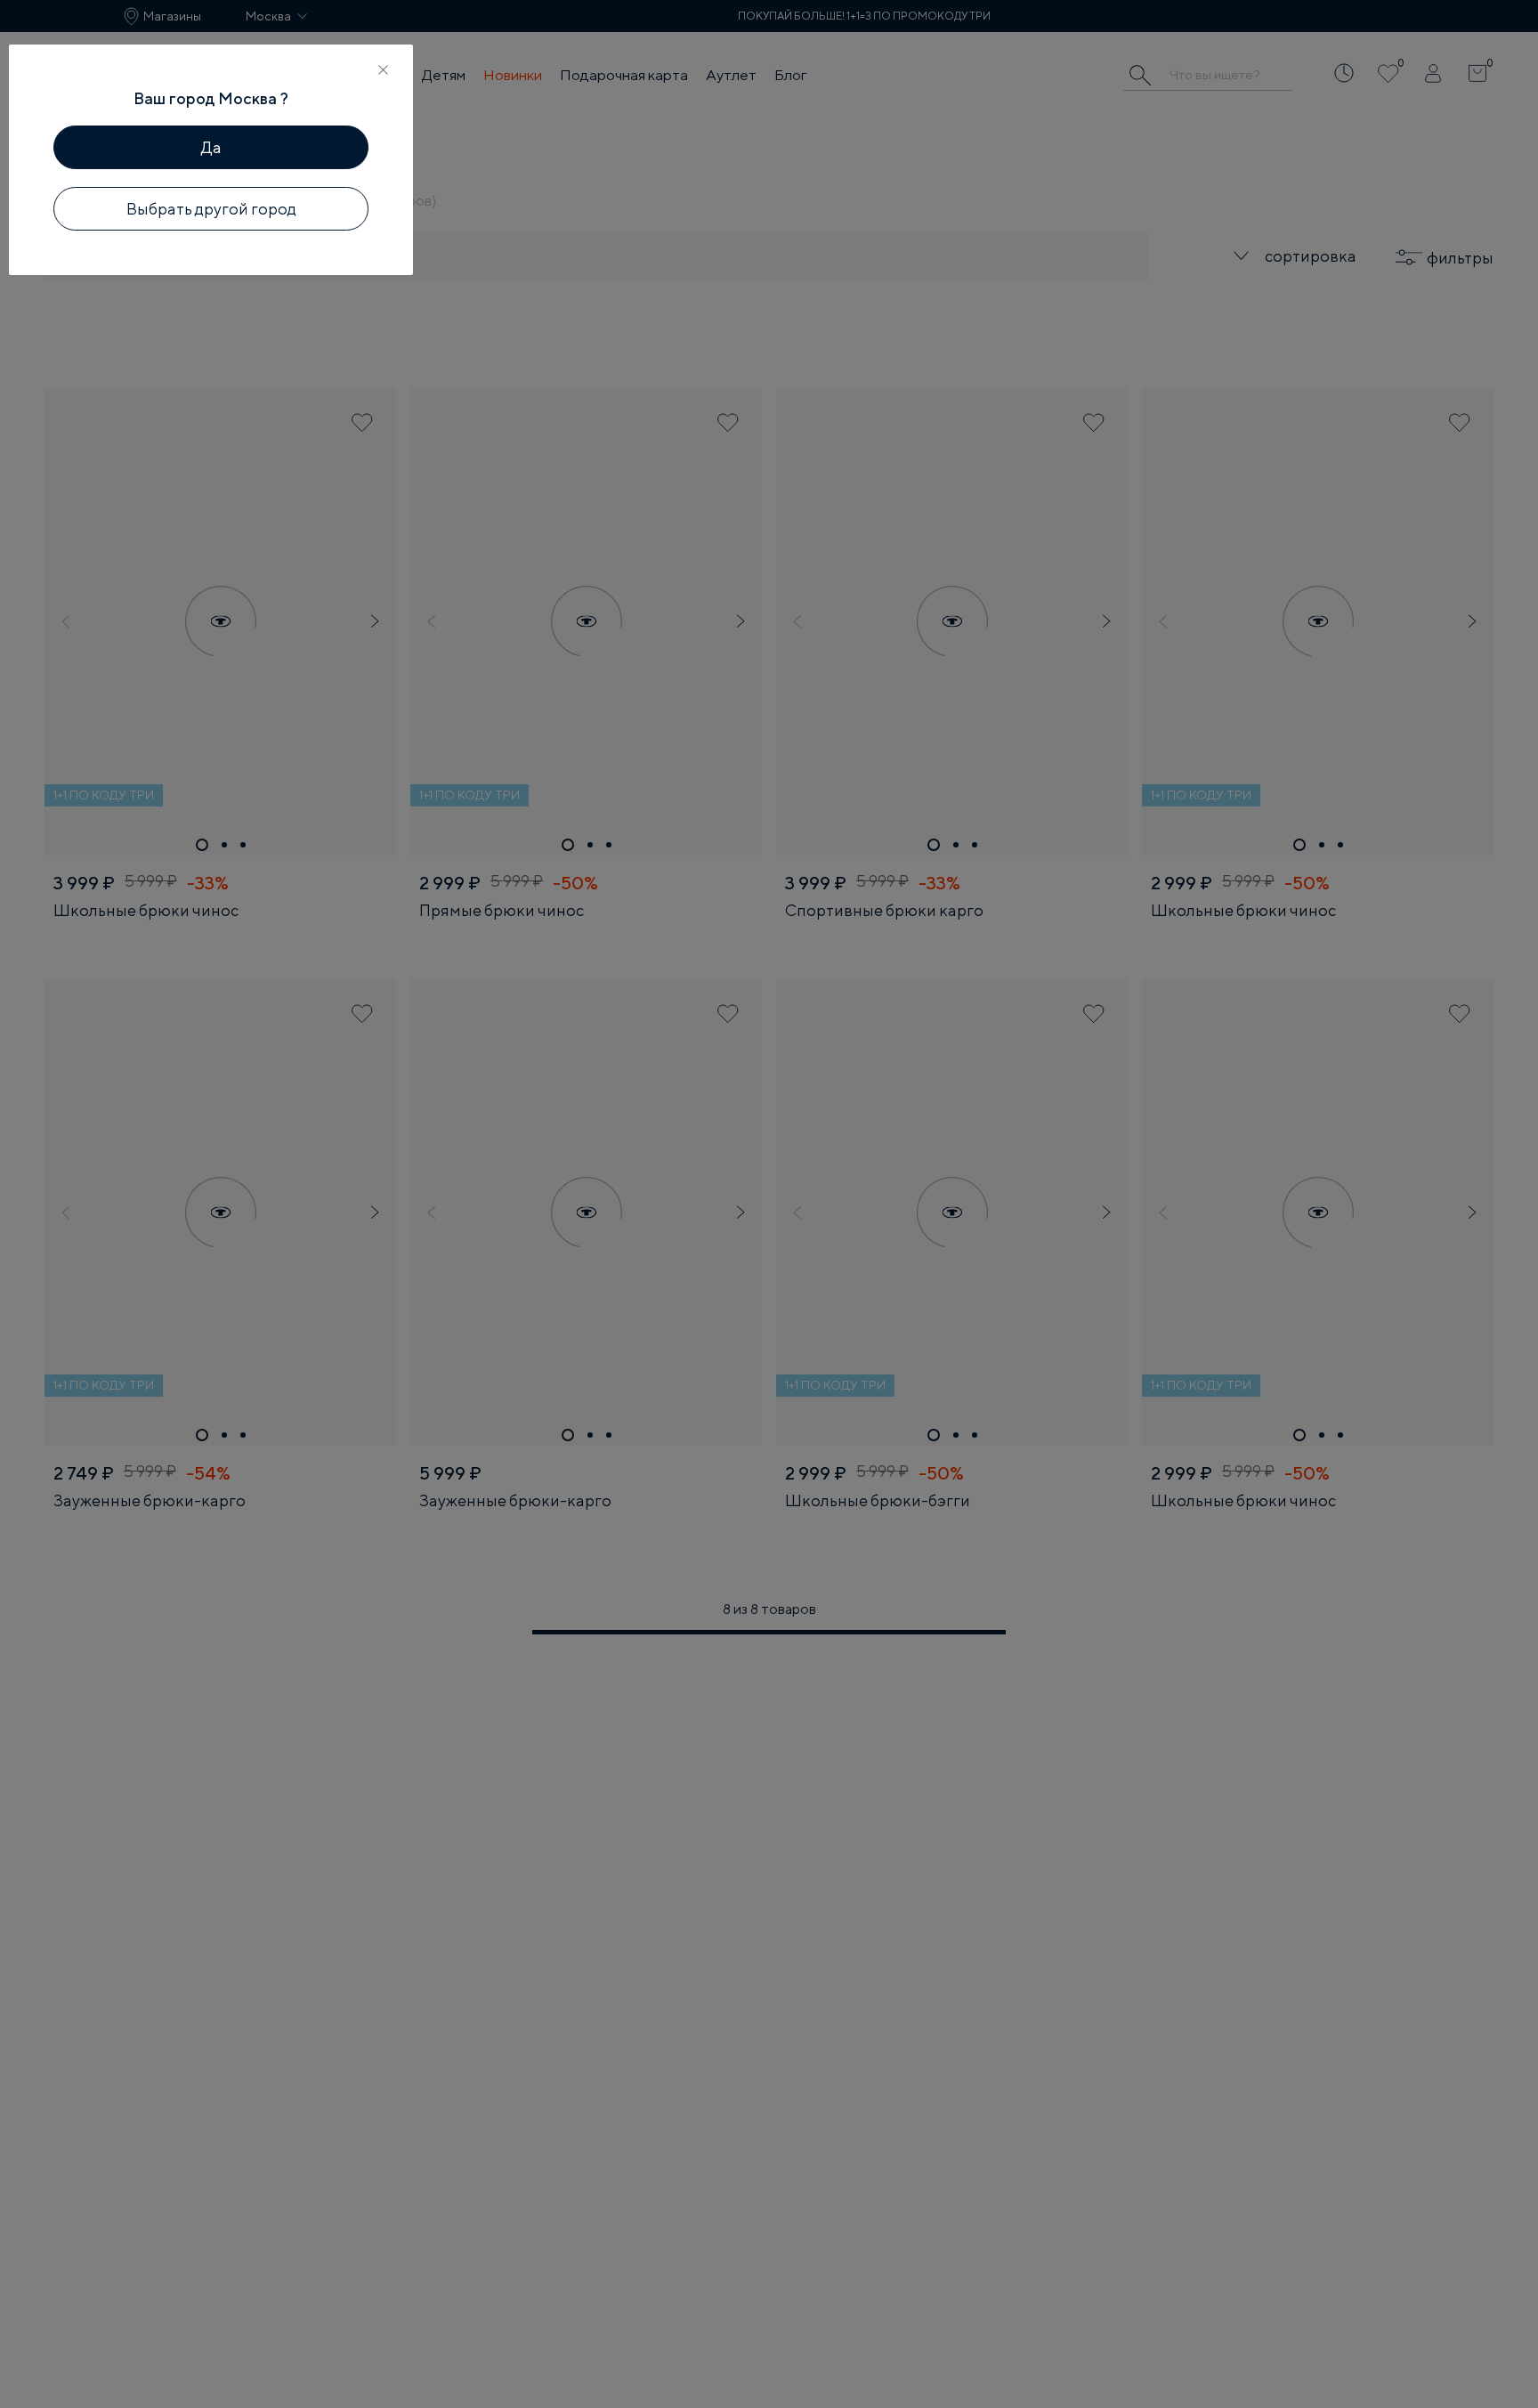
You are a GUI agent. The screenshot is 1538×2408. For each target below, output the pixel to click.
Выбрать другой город (211, 209)
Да (211, 147)
